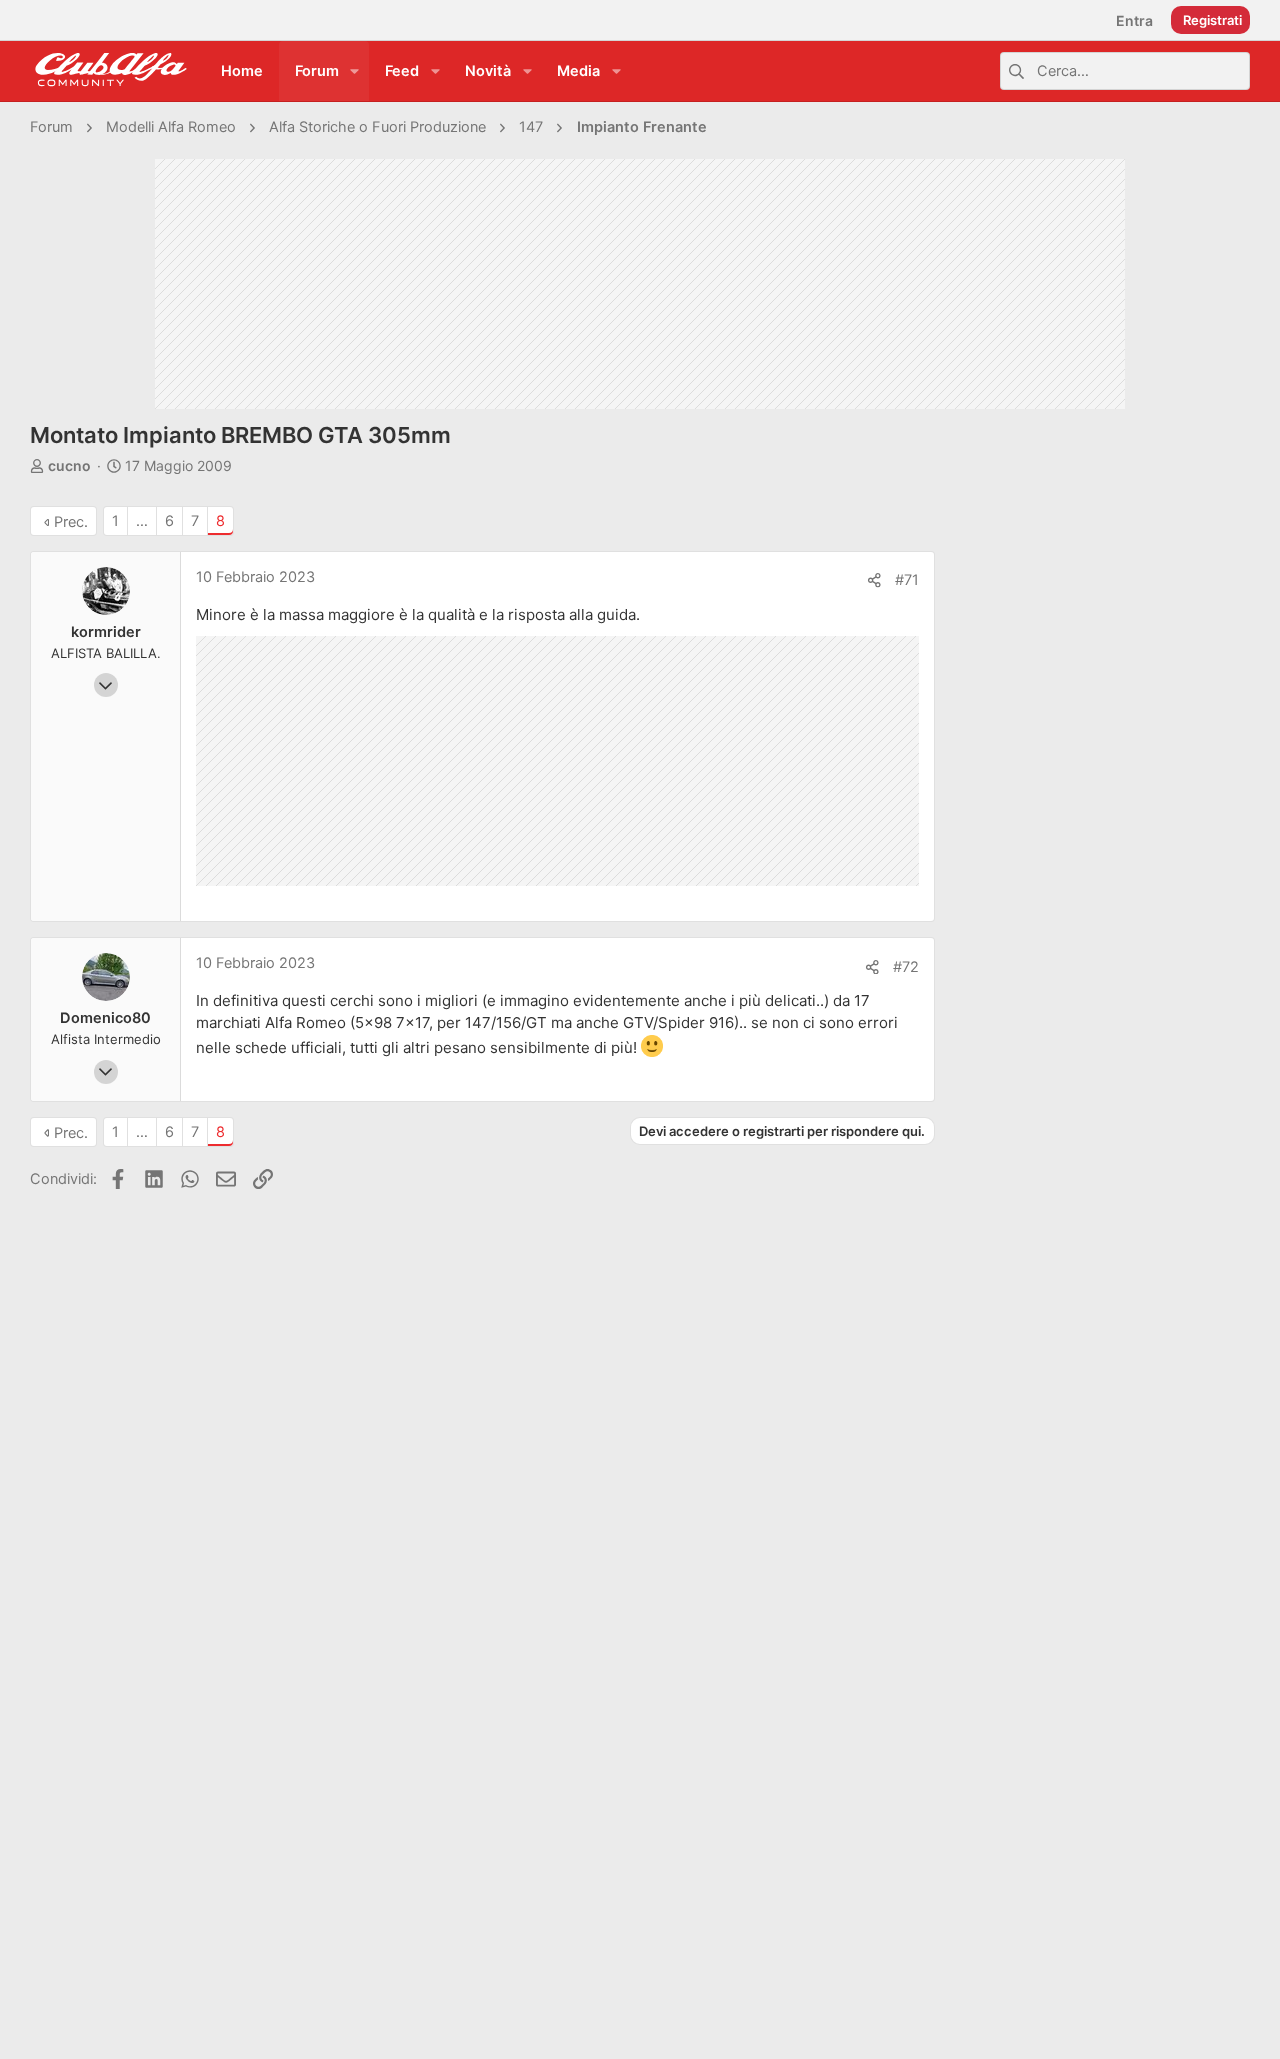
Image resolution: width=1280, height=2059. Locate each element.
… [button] (142, 521)
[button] (355, 71)
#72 (906, 967)
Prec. (71, 522)
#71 (907, 580)
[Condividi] (874, 580)
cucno (69, 465)
